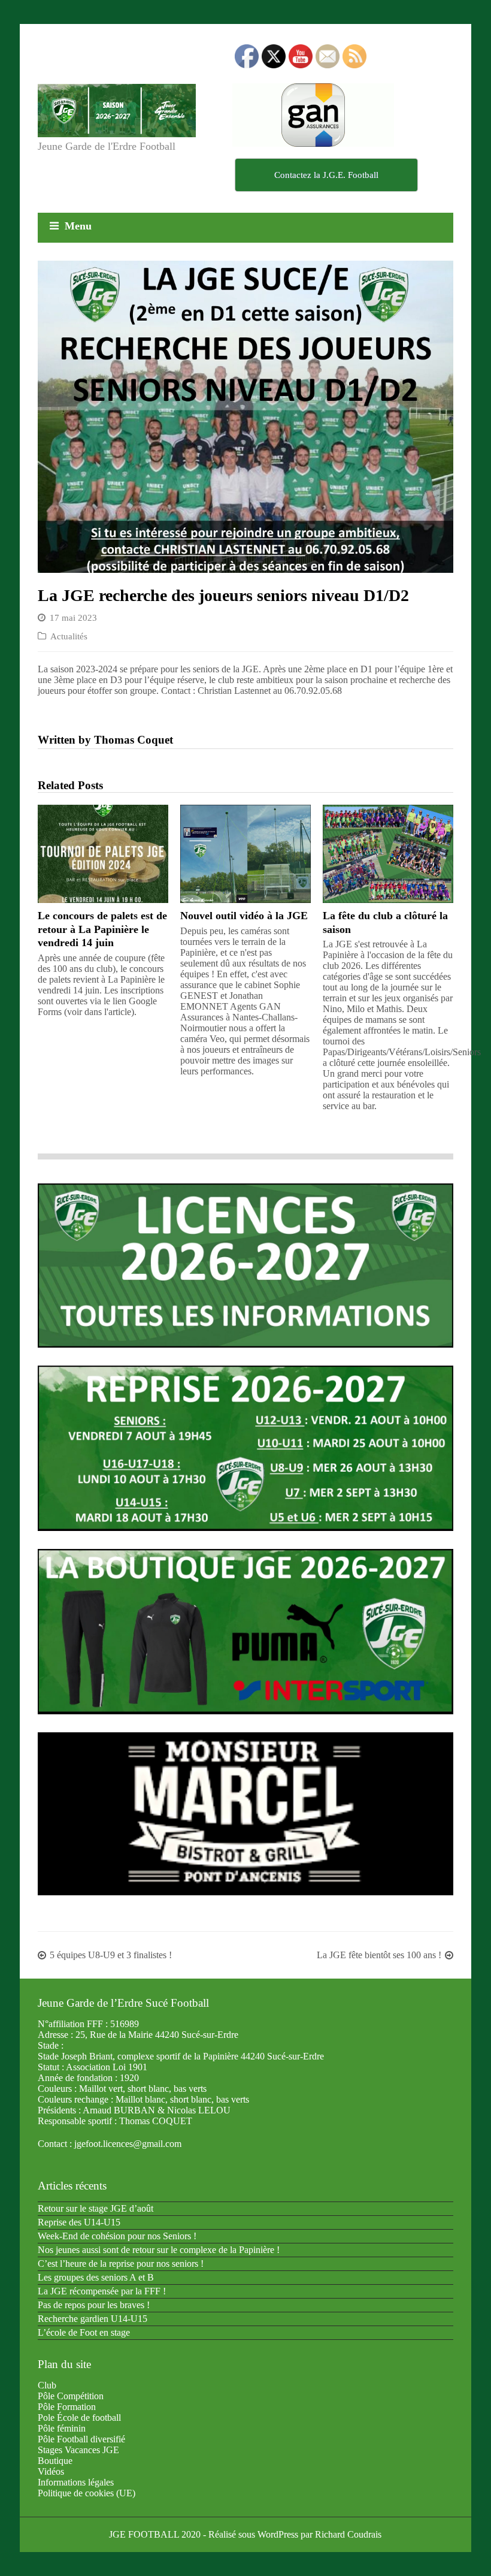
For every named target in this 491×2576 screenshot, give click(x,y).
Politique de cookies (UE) (87, 2493)
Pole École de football (79, 2418)
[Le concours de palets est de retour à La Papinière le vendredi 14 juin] (103, 854)
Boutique (55, 2461)
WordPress (278, 2534)
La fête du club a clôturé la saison (385, 922)
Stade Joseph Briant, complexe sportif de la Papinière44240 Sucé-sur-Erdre (181, 2056)
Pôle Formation (67, 2407)
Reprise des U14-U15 (79, 2222)
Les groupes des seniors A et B (96, 2277)
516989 (125, 2024)
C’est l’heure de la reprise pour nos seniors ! (121, 2264)
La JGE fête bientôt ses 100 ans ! (379, 1955)
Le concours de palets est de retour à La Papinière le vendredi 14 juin (102, 929)
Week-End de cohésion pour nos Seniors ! (117, 2236)
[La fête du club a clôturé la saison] (388, 854)
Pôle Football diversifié (81, 2439)
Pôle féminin (62, 2428)
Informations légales (76, 2482)
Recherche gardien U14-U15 (93, 2319)
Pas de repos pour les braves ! (94, 2305)
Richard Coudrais (348, 2534)
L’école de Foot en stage (84, 2332)
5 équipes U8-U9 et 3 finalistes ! (111, 1955)
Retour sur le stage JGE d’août (96, 2208)
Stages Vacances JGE (78, 2450)
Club (47, 2385)
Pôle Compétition (71, 2396)
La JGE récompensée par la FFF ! (102, 2291)
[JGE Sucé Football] (117, 111)
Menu (78, 226)
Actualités (69, 636)
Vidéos (51, 2471)
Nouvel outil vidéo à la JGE (244, 916)
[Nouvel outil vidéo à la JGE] (245, 854)
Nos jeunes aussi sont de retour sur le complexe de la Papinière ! (159, 2250)
